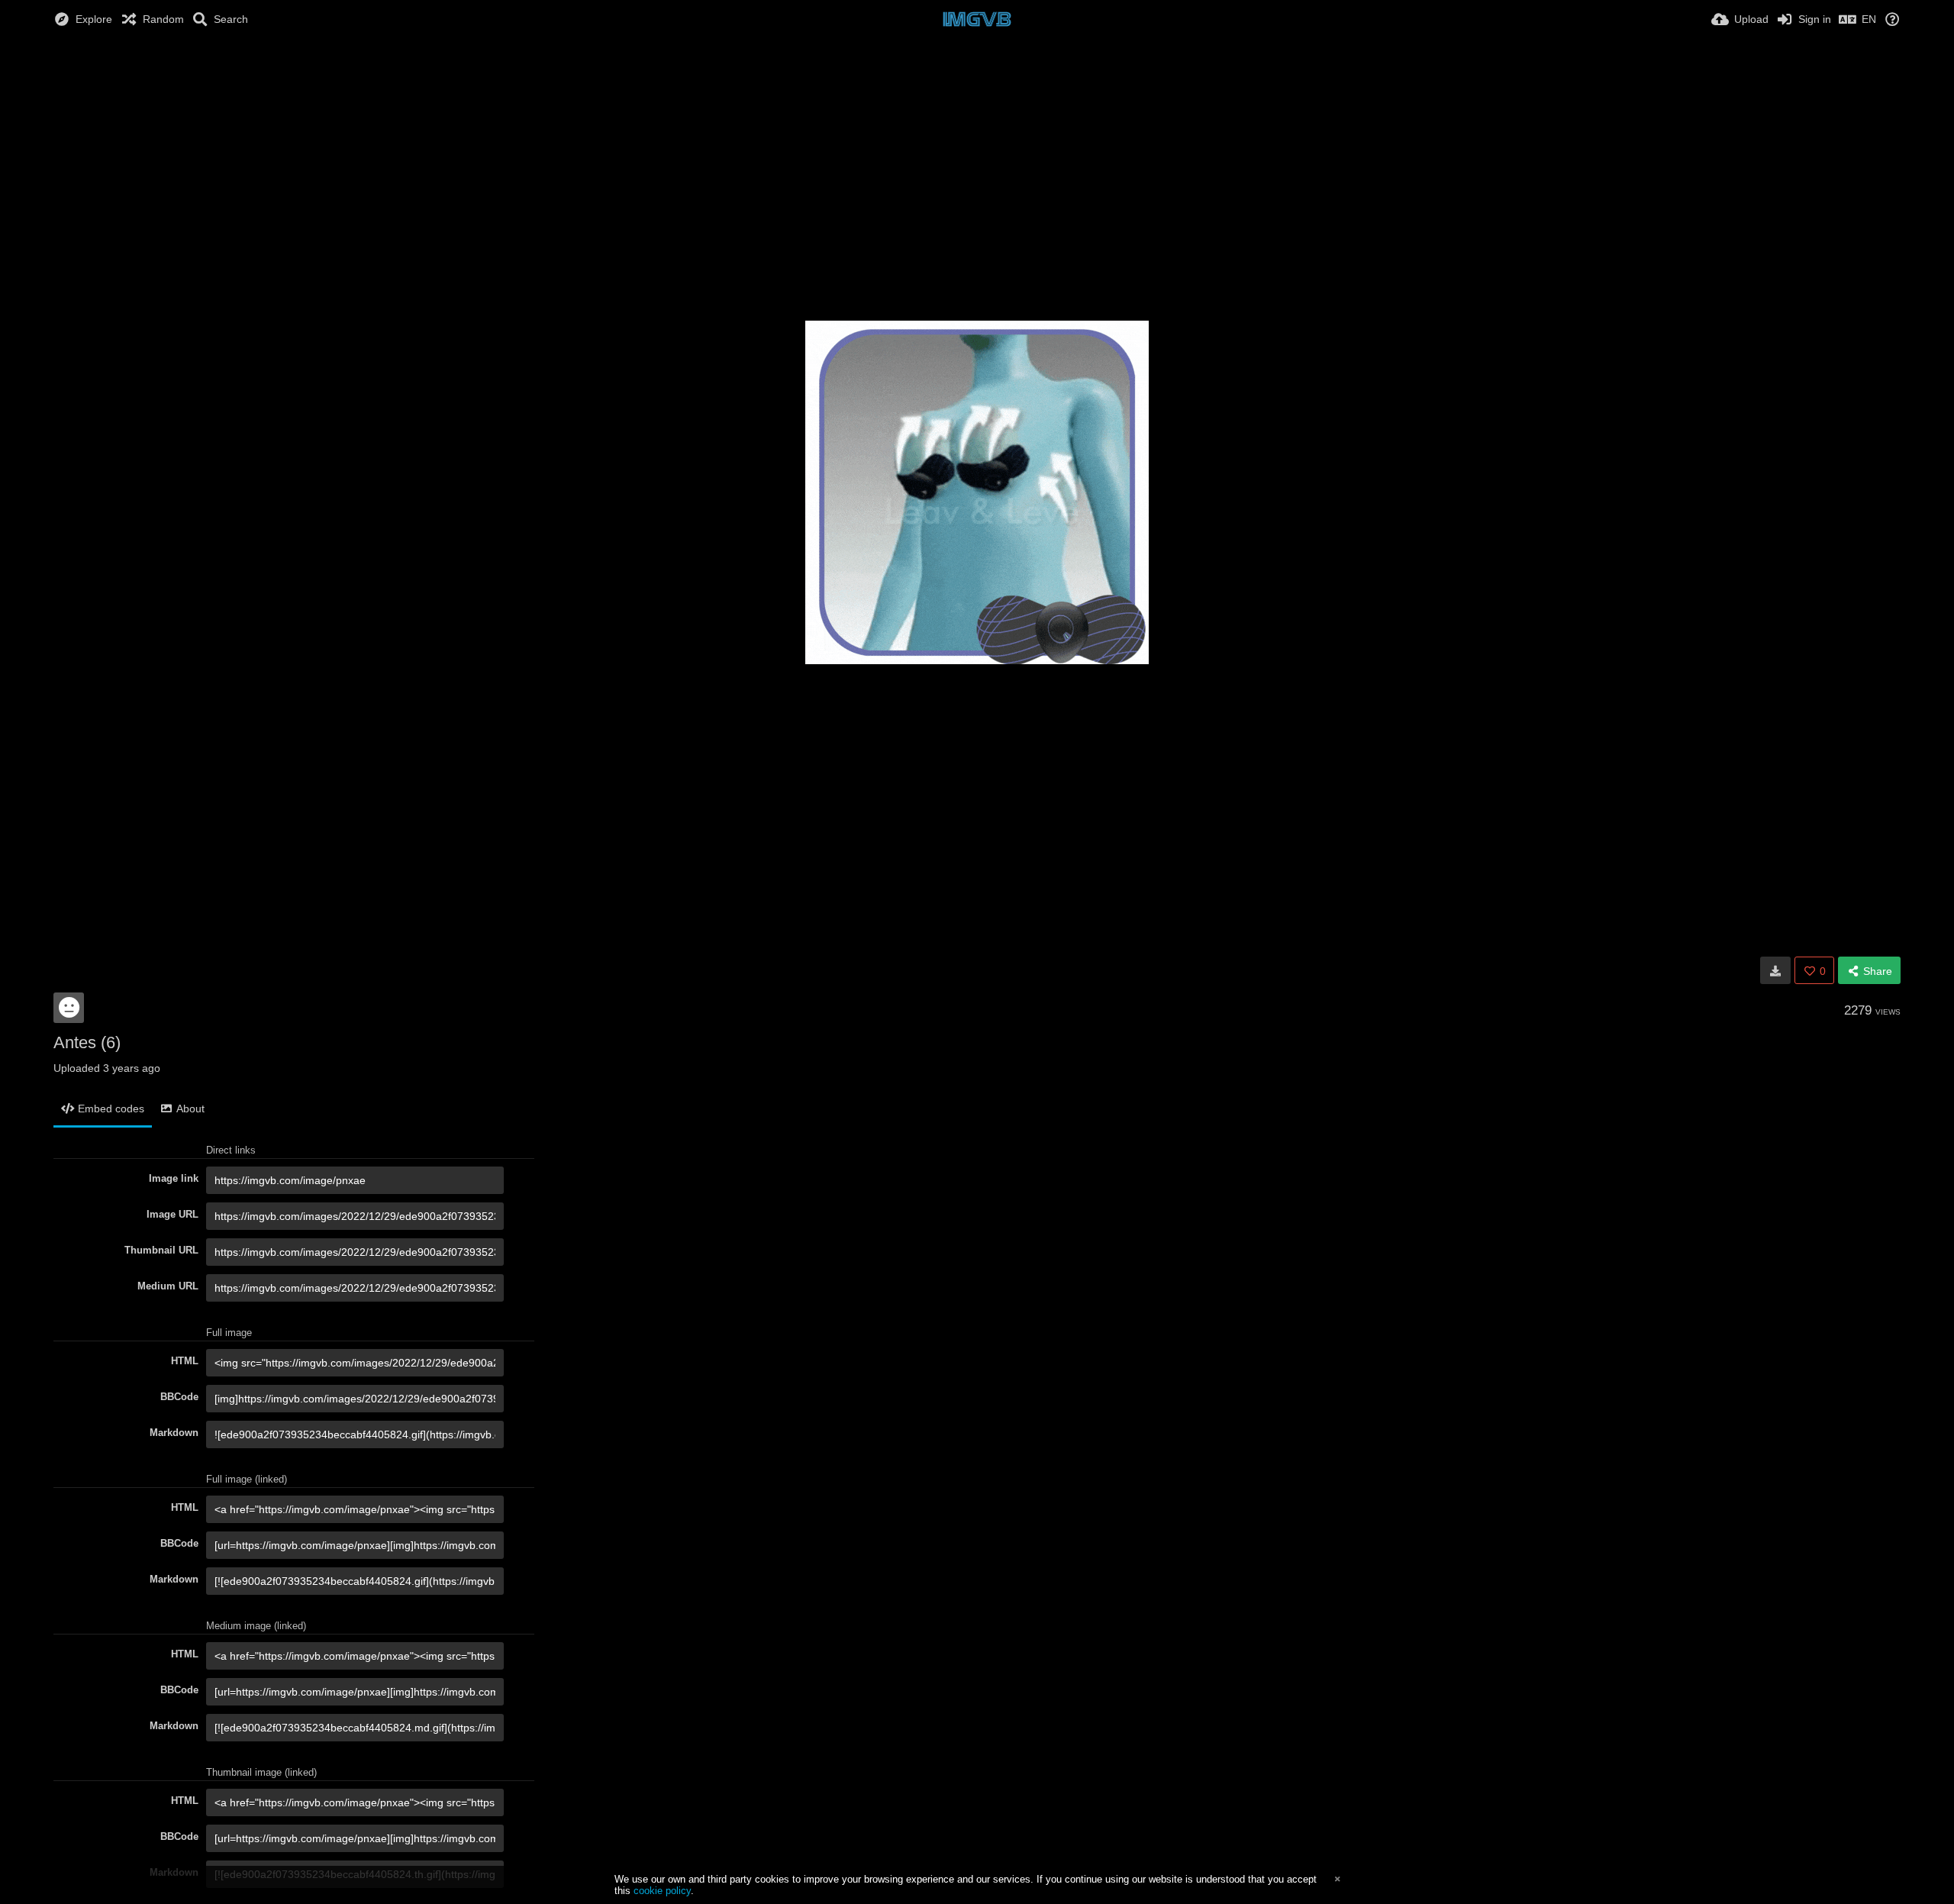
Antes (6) (87, 1042)
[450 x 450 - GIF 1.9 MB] (1775, 970)
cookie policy (662, 1891)
